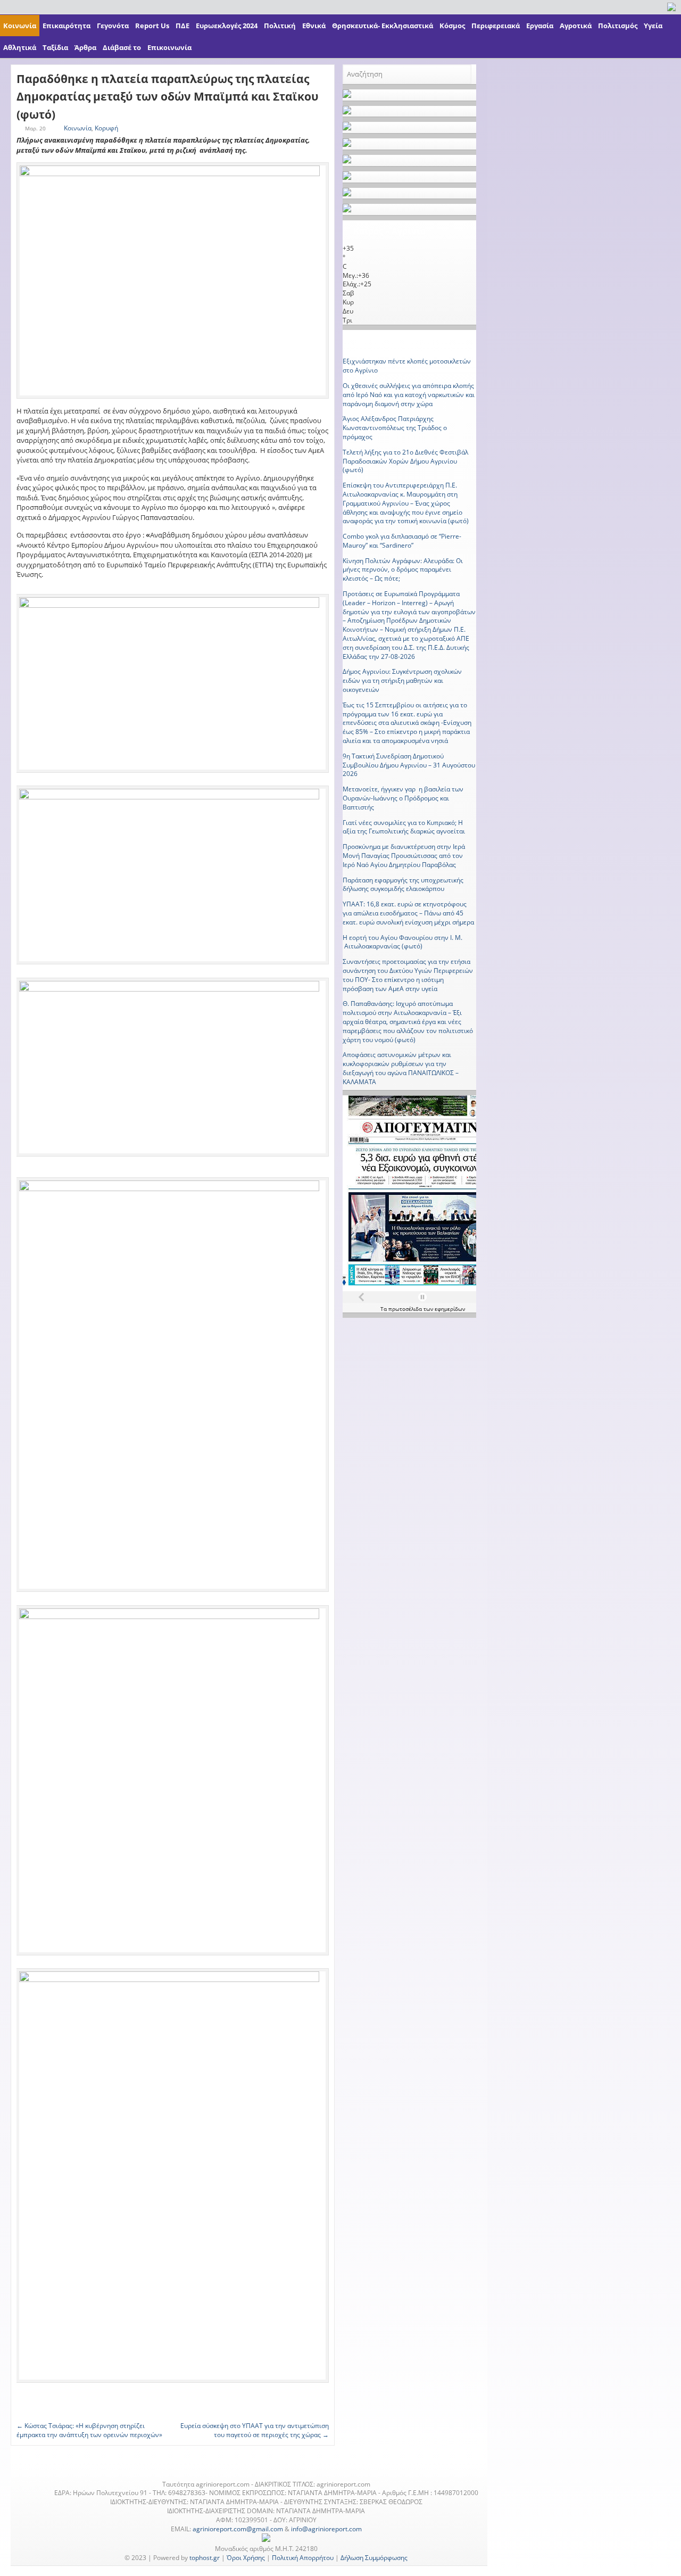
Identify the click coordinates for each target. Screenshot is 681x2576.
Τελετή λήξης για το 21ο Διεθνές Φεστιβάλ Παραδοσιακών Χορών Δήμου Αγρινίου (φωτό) (405, 461)
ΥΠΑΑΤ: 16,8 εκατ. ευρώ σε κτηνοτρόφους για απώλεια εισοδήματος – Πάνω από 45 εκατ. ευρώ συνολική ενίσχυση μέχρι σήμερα (408, 913)
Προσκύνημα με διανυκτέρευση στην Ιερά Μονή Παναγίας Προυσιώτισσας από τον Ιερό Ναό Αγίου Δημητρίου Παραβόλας (404, 856)
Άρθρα (85, 47)
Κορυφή (106, 128)
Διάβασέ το (122, 47)
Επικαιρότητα (67, 26)
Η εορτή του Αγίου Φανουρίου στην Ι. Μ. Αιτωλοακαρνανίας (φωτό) (402, 942)
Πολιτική (280, 26)
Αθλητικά (20, 47)
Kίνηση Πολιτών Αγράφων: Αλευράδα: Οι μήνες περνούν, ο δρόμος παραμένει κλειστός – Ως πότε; (403, 570)
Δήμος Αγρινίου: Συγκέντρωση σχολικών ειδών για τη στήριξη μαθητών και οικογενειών (402, 680)
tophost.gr (205, 2558)
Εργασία (540, 26)
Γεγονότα (113, 26)
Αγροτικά (576, 26)
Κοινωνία (20, 26)
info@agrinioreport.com (326, 2529)
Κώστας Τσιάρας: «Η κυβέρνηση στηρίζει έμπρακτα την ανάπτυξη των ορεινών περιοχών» (89, 2430)
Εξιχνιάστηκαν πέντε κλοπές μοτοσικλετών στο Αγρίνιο (407, 366)
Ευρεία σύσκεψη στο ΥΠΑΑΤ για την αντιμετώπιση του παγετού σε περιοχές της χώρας (255, 2430)
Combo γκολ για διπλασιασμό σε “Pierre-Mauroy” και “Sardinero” (402, 541)
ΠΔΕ (182, 26)
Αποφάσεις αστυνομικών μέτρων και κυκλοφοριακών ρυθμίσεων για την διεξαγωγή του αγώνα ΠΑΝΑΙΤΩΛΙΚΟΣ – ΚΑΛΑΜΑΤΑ (401, 1068)
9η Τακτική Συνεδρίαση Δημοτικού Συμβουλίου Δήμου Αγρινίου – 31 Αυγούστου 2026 (409, 765)
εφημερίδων (450, 1309)
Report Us (152, 26)
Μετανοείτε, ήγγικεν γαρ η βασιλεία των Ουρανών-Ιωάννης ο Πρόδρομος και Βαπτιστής (403, 798)
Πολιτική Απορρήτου (303, 2558)
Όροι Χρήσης (246, 2558)
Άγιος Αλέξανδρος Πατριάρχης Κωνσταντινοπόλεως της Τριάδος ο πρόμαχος (395, 428)
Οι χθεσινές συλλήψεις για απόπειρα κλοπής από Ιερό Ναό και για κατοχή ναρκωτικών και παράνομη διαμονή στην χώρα (409, 395)
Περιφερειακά (496, 26)
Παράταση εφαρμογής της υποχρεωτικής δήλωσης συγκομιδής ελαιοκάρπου (403, 885)
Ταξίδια (55, 47)
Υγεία (653, 26)
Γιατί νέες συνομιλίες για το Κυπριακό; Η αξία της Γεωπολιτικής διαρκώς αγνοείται (404, 827)
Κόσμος (452, 26)
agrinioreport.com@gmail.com (238, 2529)
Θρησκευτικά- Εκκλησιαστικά (383, 26)
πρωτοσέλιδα (406, 1309)
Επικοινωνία (169, 47)
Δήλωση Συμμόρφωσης (374, 2558)
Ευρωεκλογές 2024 (227, 26)
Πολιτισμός (618, 26)
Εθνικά (314, 26)
